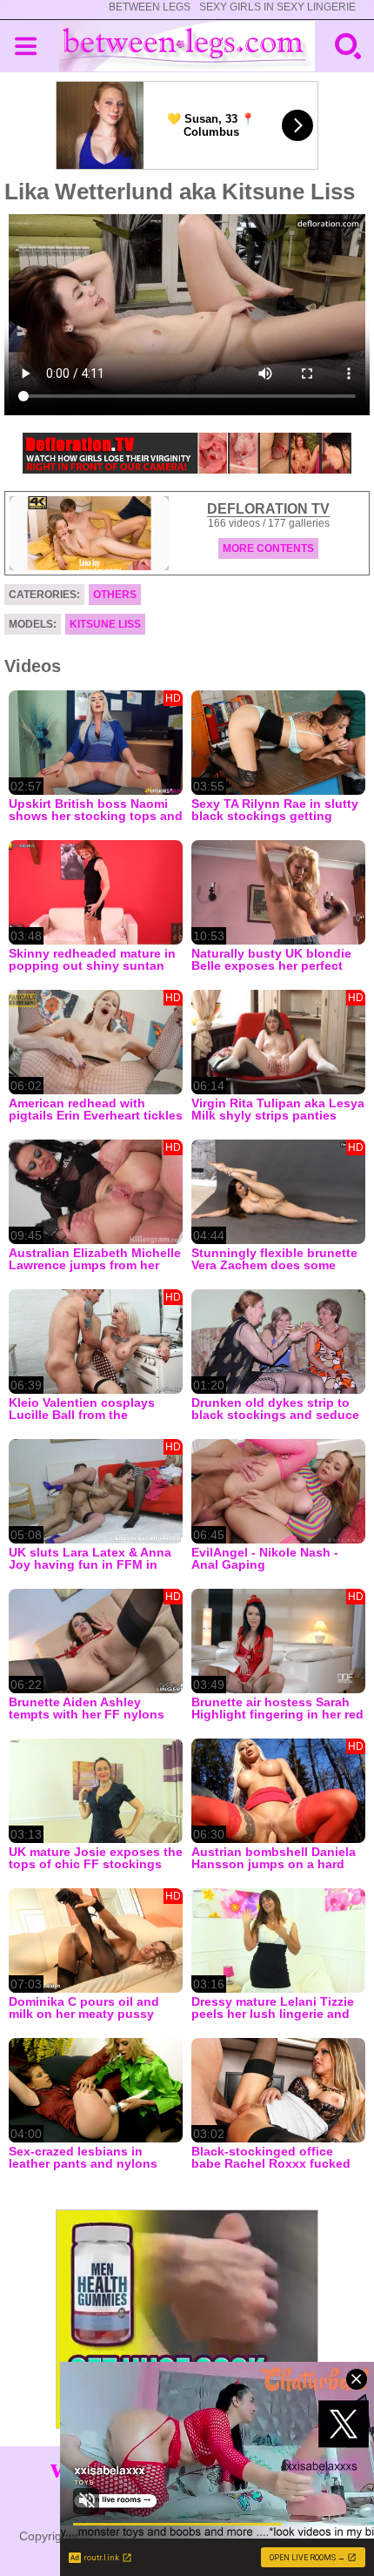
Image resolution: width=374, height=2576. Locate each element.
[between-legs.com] (187, 46)
